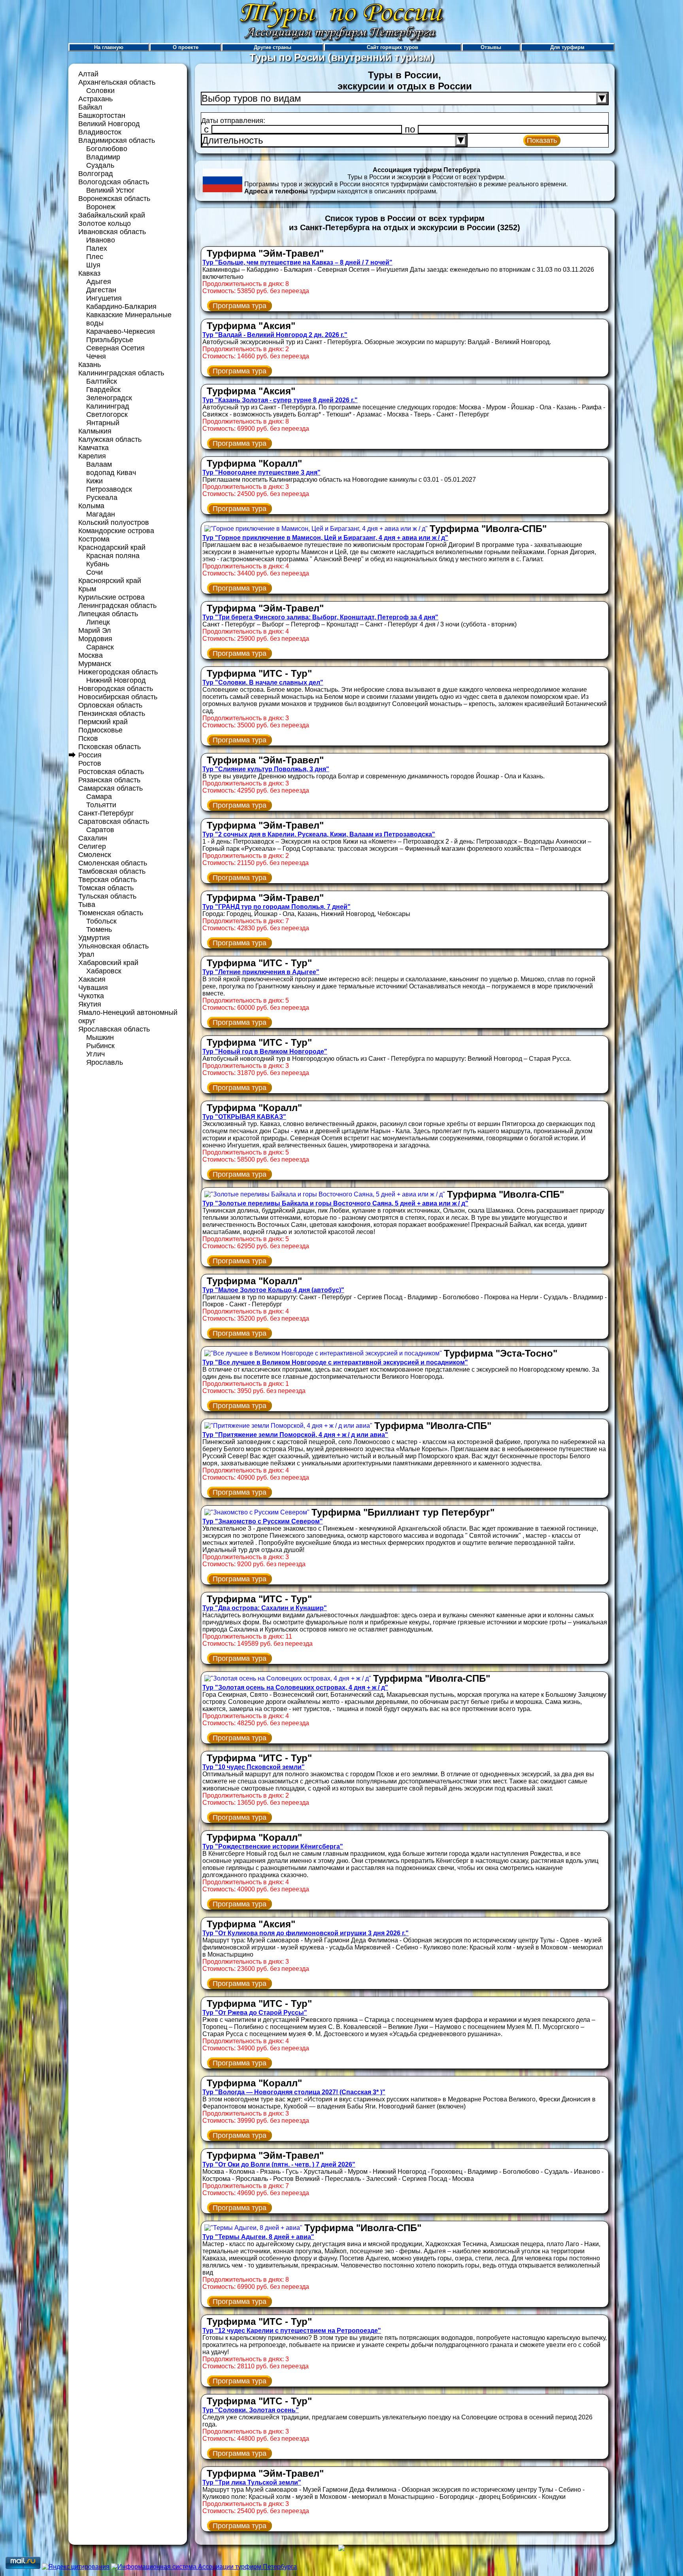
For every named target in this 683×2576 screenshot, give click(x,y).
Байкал (90, 107)
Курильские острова (111, 597)
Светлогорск (107, 415)
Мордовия (95, 639)
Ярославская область (114, 1029)
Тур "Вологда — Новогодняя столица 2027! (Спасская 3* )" (294, 2092)
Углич (95, 1054)
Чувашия (93, 988)
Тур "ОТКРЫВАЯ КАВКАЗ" (244, 1117)
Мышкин (100, 1037)
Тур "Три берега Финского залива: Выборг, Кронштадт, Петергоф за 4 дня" (320, 617)
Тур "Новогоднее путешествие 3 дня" (261, 472)
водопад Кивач (111, 473)
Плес (95, 257)
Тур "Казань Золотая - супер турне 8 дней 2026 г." (280, 400)
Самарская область (110, 788)
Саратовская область (114, 821)
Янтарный (103, 423)
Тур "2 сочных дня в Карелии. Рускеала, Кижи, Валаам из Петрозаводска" (319, 834)
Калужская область (110, 439)
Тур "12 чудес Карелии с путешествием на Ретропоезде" (292, 2331)
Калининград (108, 406)
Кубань (98, 564)
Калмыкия (95, 431)
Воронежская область (114, 199)
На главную (109, 47)
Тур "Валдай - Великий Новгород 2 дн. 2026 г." (275, 335)
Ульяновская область (113, 946)
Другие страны (273, 47)
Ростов (90, 763)
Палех (97, 248)
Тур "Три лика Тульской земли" (252, 2482)
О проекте (186, 47)
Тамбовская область (112, 871)
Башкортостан (102, 115)
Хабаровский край (108, 963)
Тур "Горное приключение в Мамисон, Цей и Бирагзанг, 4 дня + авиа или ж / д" (325, 538)
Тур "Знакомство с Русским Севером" (263, 1521)
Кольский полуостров (114, 522)
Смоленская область (113, 863)
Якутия (90, 1004)
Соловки (100, 91)
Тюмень (99, 929)
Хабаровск (104, 971)
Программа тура (240, 306)
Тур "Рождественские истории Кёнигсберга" (273, 1846)
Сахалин (93, 838)
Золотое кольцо (105, 223)
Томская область (106, 888)
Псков (88, 738)
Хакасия (92, 979)
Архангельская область (117, 82)
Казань (90, 365)
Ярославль (105, 1062)
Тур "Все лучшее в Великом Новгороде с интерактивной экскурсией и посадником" (335, 1362)
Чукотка (91, 996)
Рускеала (102, 498)
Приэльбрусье (110, 340)
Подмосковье (100, 730)
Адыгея (99, 282)
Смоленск (95, 855)
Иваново (101, 240)
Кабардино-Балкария (121, 307)
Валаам (99, 464)
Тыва (87, 905)
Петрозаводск (109, 489)
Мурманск (95, 664)
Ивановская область (112, 232)
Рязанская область (109, 780)
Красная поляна (113, 556)
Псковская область (109, 747)
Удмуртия (94, 938)
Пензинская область (112, 714)
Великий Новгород (109, 124)
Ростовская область (111, 772)
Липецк (98, 622)
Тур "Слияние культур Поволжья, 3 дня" (266, 769)
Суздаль (100, 165)
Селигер (92, 846)
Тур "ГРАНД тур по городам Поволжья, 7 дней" (276, 907)
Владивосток (100, 132)
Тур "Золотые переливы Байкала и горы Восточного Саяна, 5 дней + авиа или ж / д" (335, 1203)
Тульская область (107, 896)
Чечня (96, 356)
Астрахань (95, 99)
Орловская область (110, 705)
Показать (542, 140)
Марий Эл (95, 630)
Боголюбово (107, 149)
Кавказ (89, 273)
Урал (86, 954)
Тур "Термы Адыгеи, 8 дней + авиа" (258, 2237)
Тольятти (101, 805)
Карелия (92, 456)
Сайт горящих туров (392, 47)
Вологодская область (114, 182)
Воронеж (101, 207)
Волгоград (96, 174)
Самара (99, 797)
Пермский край (103, 722)
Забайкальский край (112, 215)
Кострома (94, 539)
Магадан (101, 514)
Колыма (91, 506)
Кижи (94, 481)
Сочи (94, 572)
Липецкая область (108, 614)
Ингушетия (104, 298)
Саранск (100, 647)
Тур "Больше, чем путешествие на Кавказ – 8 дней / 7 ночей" (297, 262)
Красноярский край (110, 581)
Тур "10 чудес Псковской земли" (254, 1767)
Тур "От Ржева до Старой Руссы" (255, 2013)
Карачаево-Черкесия (121, 331)
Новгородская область (116, 689)
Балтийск (102, 381)
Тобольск (101, 921)
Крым (87, 589)
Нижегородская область (118, 672)
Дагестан (101, 290)
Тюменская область (111, 913)
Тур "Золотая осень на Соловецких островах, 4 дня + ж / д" (295, 1687)
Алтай (88, 74)
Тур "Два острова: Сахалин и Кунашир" (265, 1608)
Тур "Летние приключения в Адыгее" (261, 972)
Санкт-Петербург (106, 813)
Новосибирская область (118, 697)
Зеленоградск (109, 398)
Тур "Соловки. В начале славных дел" (263, 682)
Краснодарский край (112, 547)
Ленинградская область (117, 606)
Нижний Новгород (116, 680)
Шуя (93, 265)
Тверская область (108, 880)
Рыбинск (100, 1046)
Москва (91, 655)
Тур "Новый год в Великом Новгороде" (265, 1051)
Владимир (103, 157)
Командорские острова (116, 531)
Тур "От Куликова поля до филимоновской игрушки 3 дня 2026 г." (306, 1933)
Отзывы (491, 47)
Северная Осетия (115, 348)
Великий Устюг (110, 190)
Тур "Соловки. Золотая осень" (251, 2410)
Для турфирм (567, 47)
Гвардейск (103, 390)
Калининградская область (121, 373)
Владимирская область (117, 140)
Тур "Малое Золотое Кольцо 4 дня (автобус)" (273, 1290)
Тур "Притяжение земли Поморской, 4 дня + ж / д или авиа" (295, 1435)
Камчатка (93, 448)
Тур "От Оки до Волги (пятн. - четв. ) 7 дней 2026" (279, 2164)
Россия (90, 755)
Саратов (100, 830)
